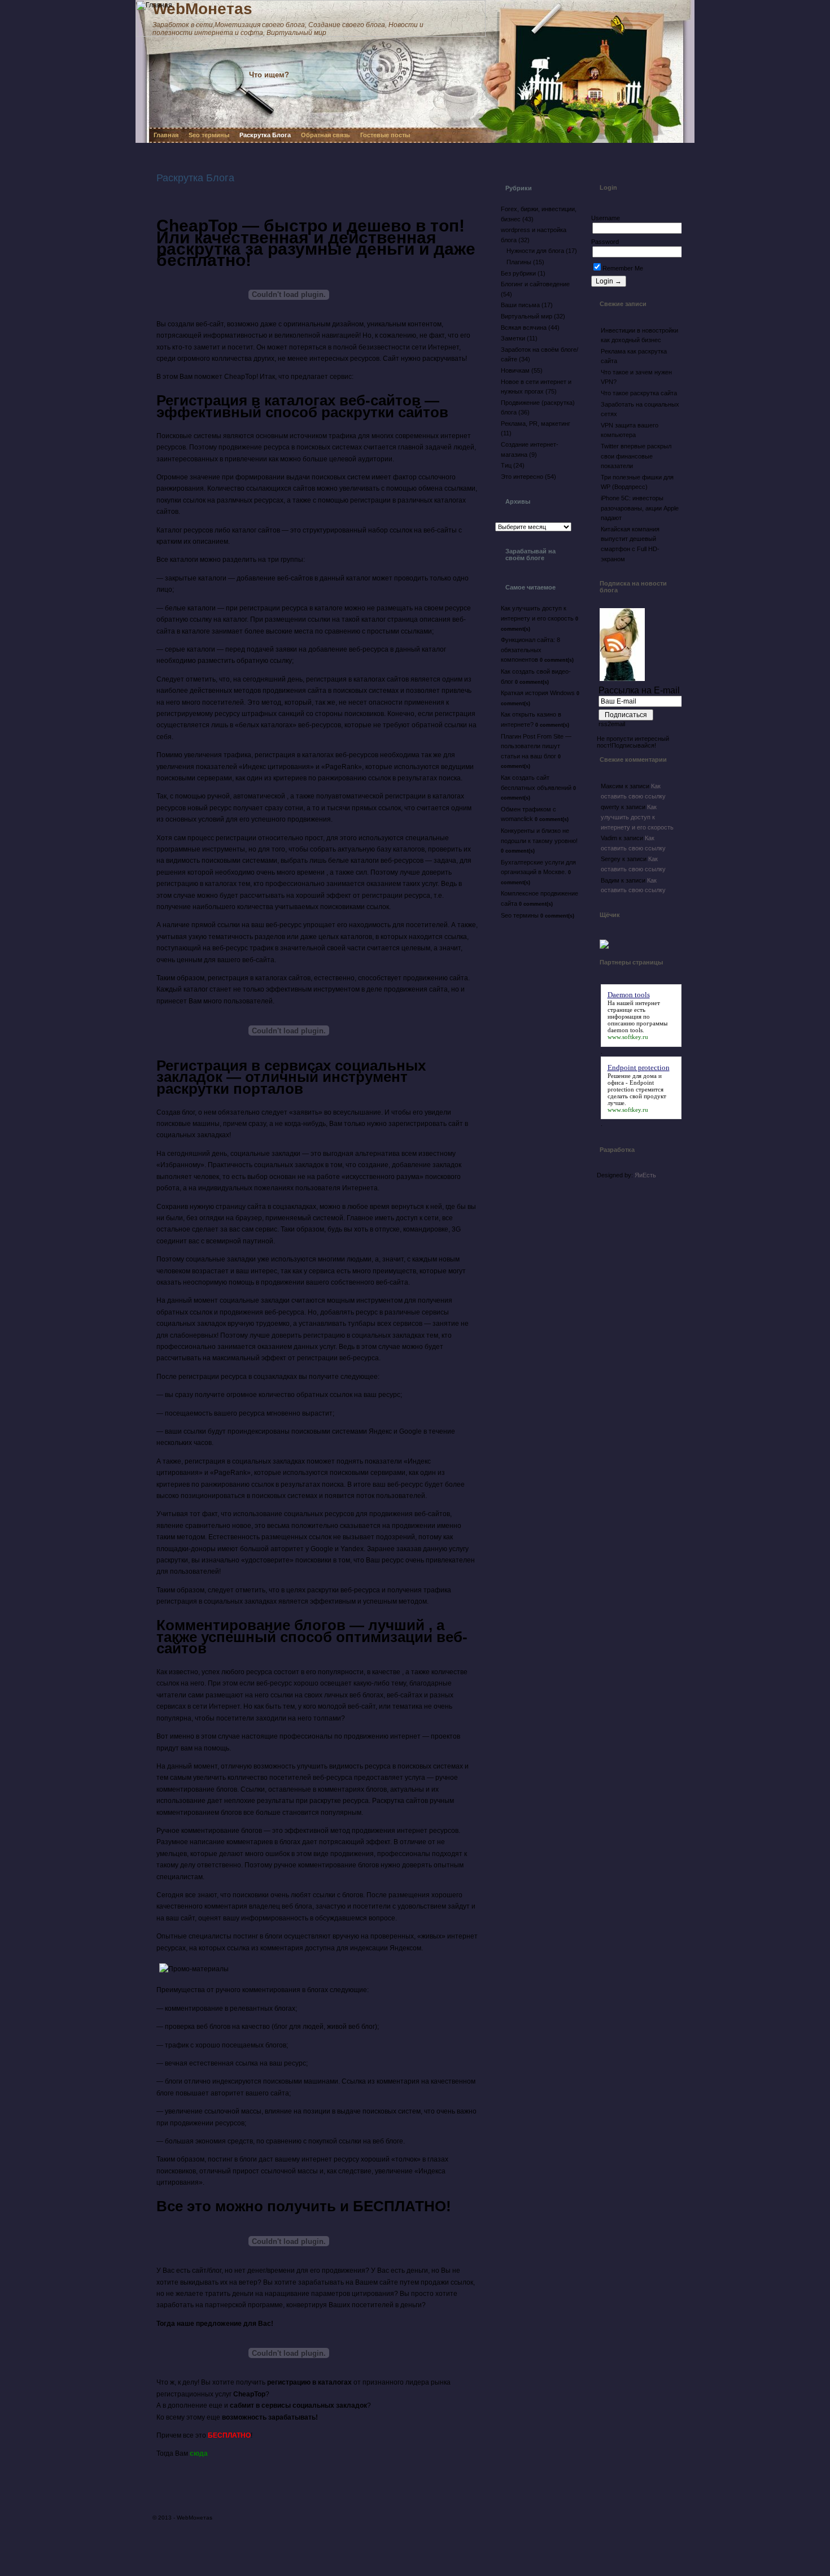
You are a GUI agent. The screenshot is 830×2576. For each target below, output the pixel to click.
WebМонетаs (195, 2518)
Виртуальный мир (527, 316)
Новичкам (515, 370)
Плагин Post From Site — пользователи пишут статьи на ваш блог (536, 746)
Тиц (506, 465)
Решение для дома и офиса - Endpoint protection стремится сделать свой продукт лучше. (637, 1089)
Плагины (519, 262)
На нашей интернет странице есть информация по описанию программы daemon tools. (637, 1016)
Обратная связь (326, 135)
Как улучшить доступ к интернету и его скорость (637, 817)
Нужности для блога (535, 251)
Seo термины (209, 135)
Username (606, 218)
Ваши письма (520, 305)
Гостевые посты (385, 135)
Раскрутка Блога (265, 135)
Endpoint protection (639, 1067)
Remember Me (623, 268)
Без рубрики (518, 273)
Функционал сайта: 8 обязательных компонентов (530, 650)
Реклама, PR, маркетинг (536, 423)
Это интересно (522, 477)
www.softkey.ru (628, 1037)
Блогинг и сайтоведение (535, 284)
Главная (166, 135)
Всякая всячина (524, 328)
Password (605, 242)
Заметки (513, 338)
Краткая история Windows (538, 693)
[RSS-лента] (386, 66)
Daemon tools (629, 995)
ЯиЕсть (645, 1175)
